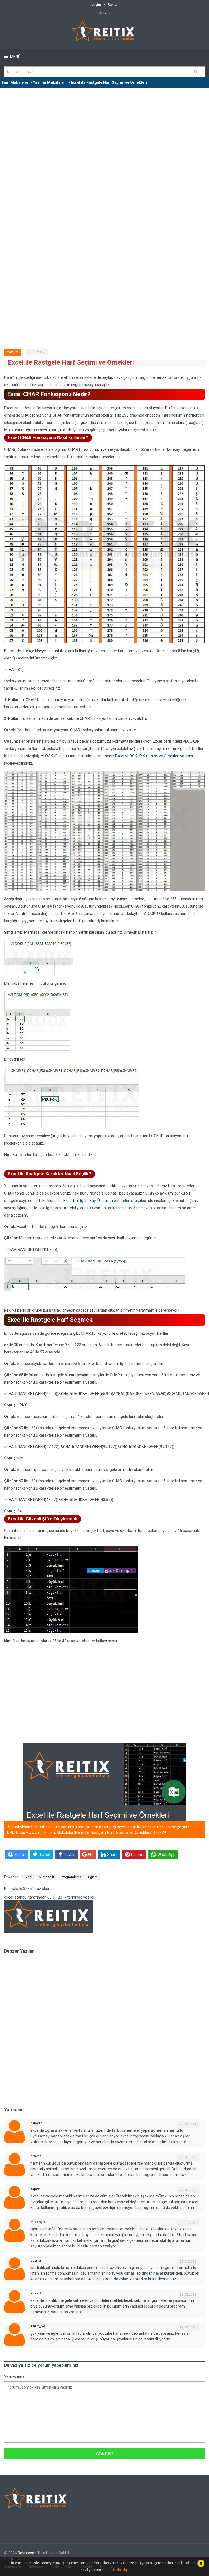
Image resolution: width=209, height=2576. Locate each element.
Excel (28, 1877)
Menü (15, 57)
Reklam (114, 4)
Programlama (71, 1877)
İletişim (95, 4)
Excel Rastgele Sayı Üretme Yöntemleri (97, 1201)
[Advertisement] (104, 129)
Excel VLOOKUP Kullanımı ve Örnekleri (147, 756)
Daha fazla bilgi (116, 2570)
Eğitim (93, 1877)
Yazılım (13, 352)
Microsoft (46, 1877)
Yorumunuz (14, 2377)
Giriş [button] (107, 13)
